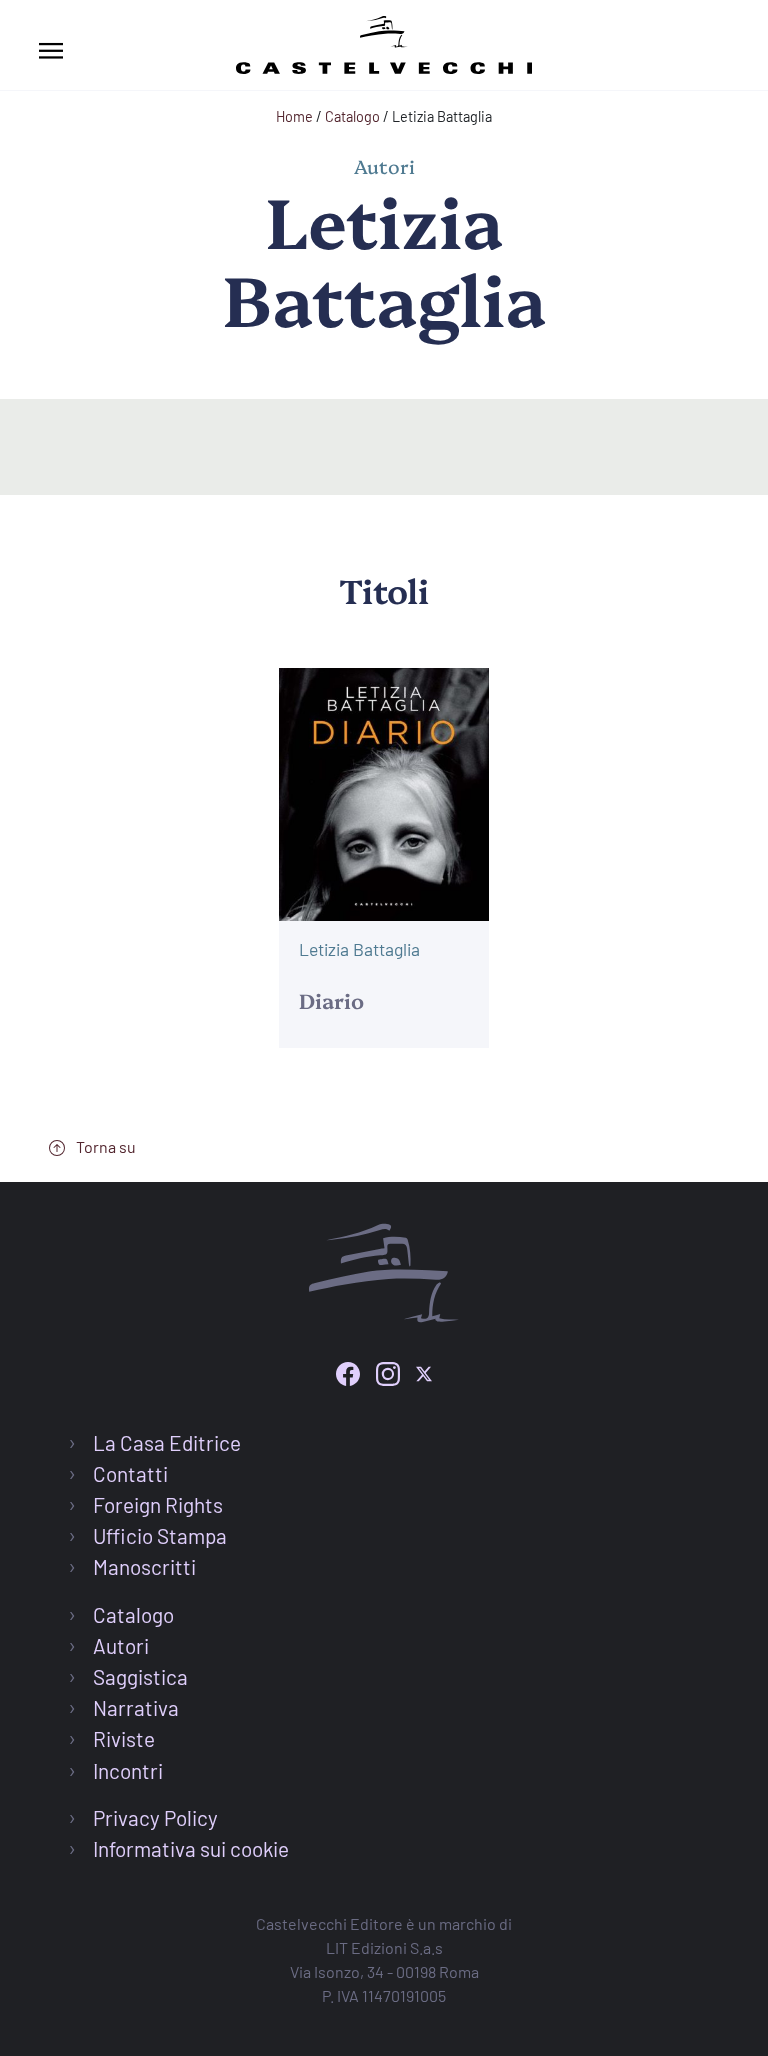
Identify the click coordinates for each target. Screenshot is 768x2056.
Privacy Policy (155, 1817)
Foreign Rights (158, 1504)
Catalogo (133, 1614)
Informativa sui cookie (191, 1848)
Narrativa (136, 1707)
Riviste (124, 1738)
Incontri (128, 1770)
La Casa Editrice (167, 1442)
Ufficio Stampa (160, 1535)
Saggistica (140, 1676)
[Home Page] (384, 41)
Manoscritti (144, 1566)
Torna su (104, 1146)
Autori (121, 1645)
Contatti (130, 1473)
